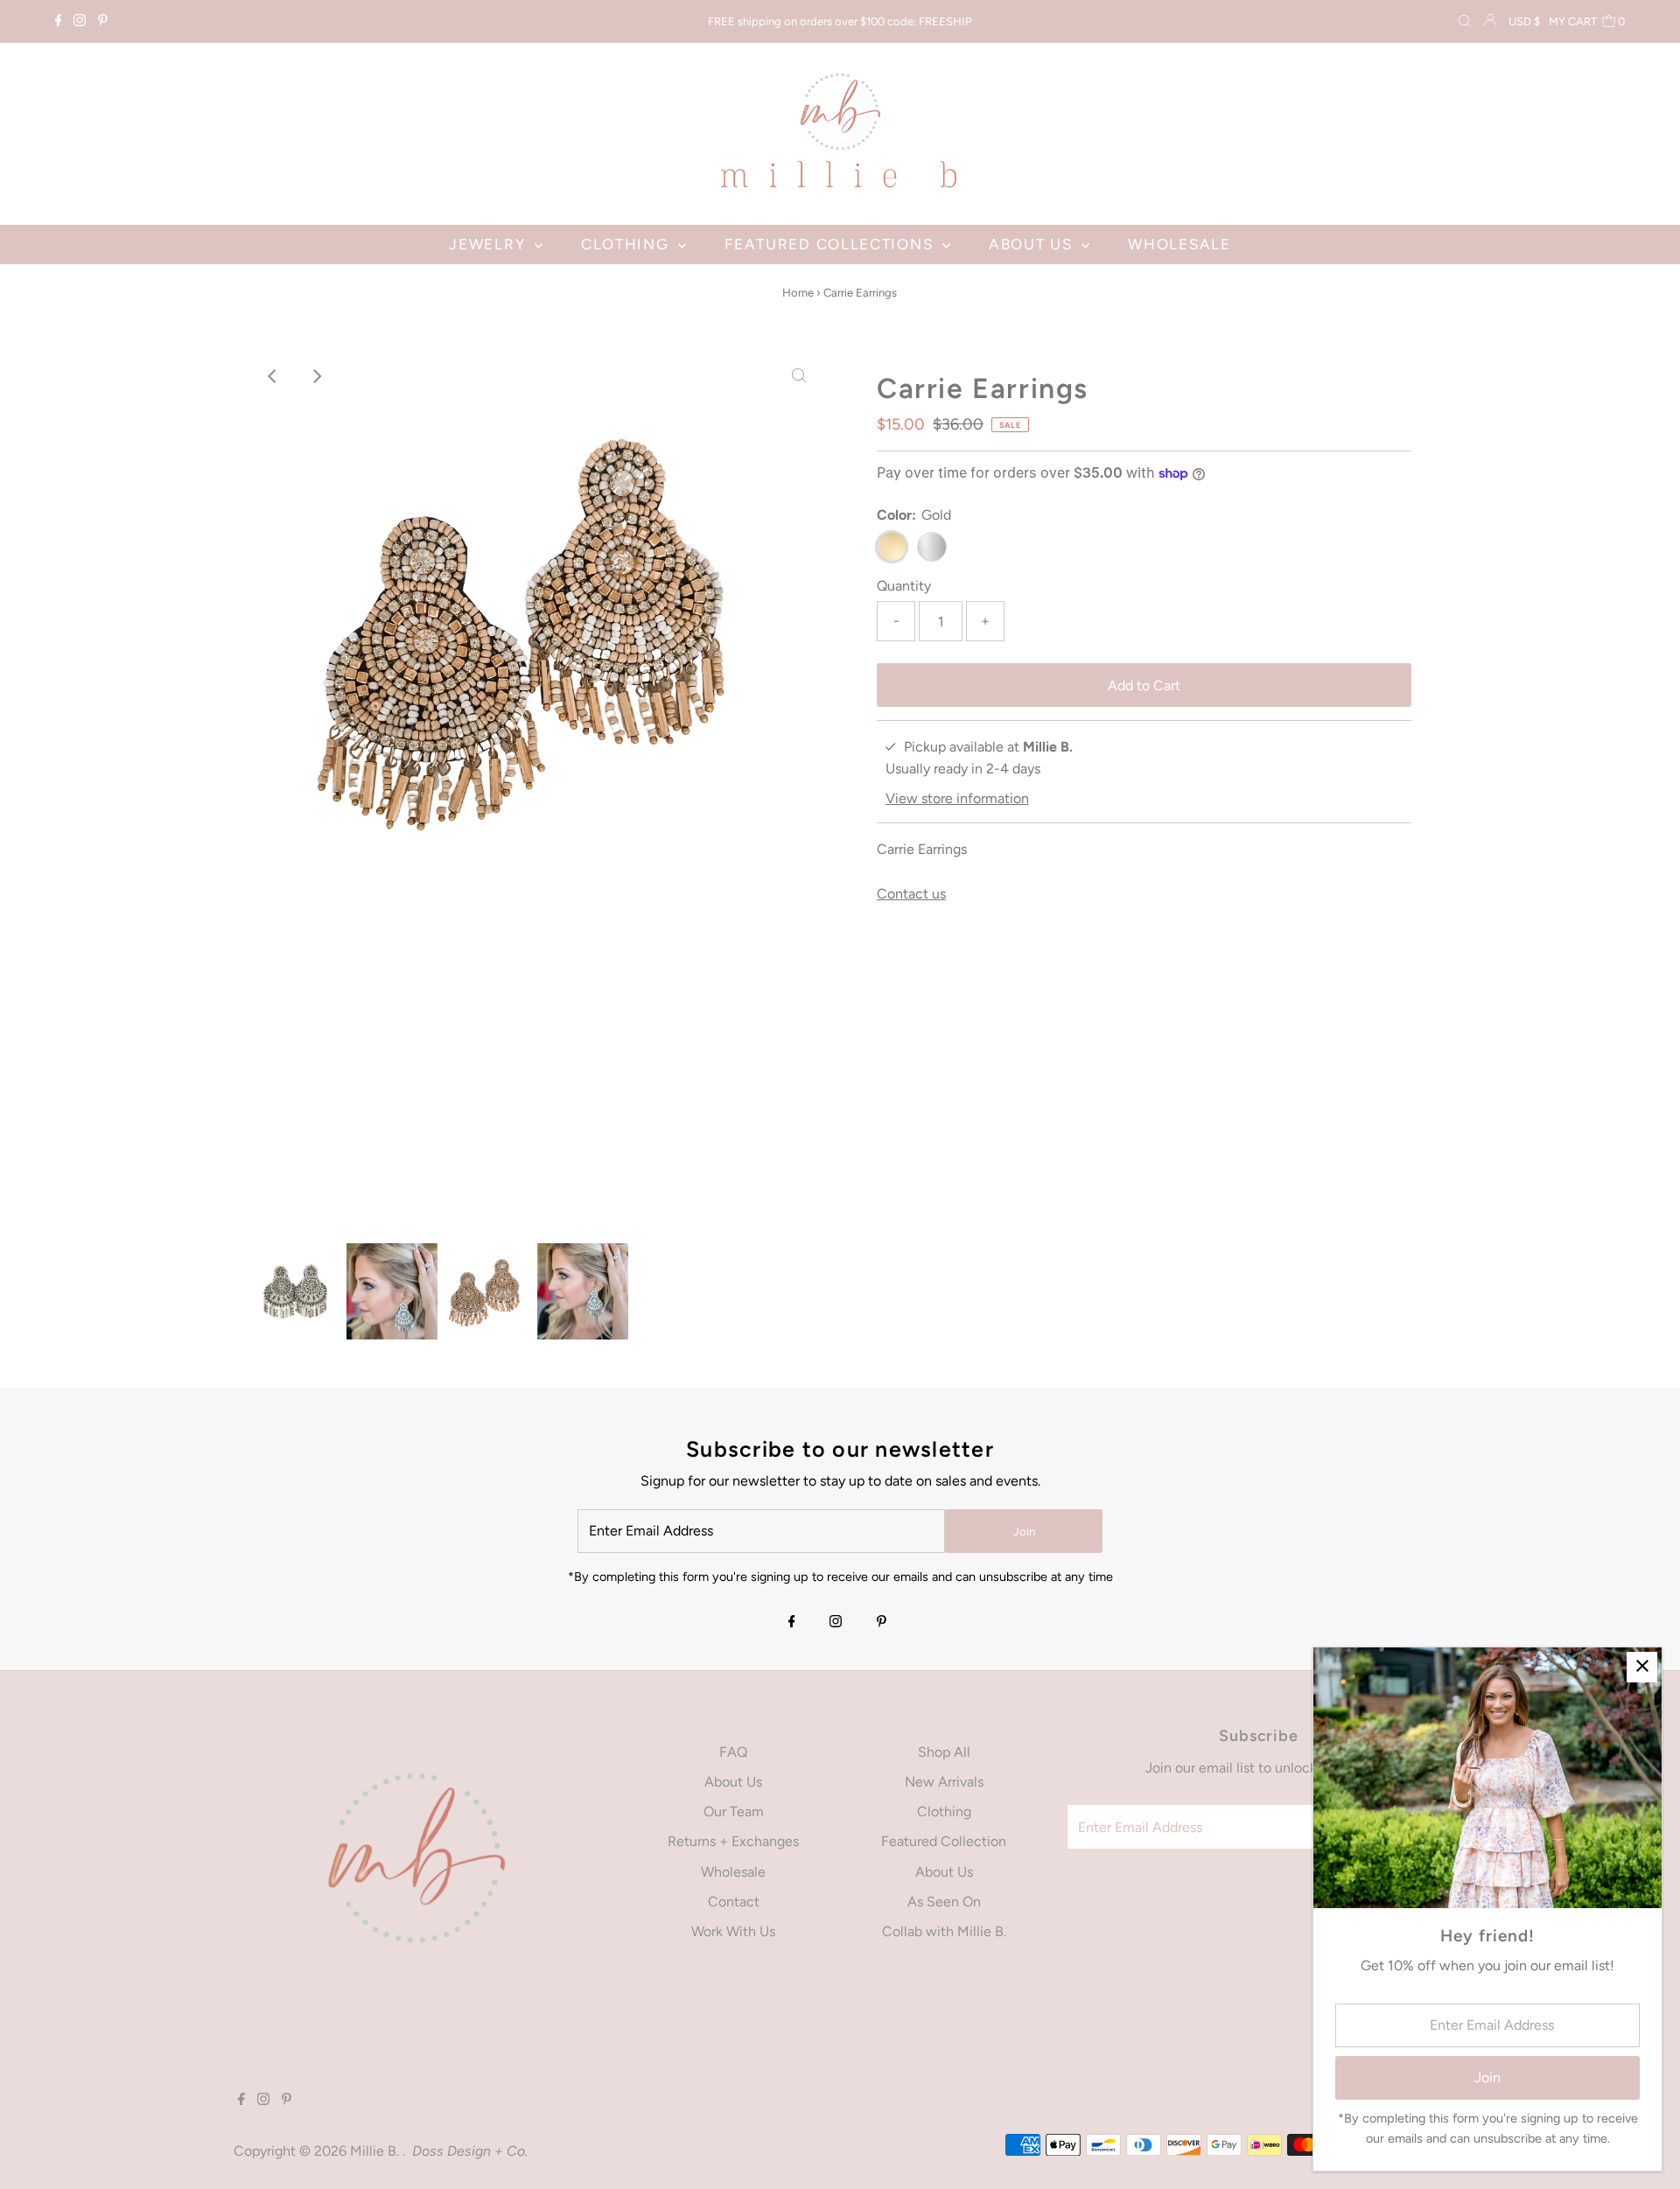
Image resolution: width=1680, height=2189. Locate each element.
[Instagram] (80, 22)
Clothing (944, 1811)
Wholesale (733, 1872)
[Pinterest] (103, 22)
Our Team (734, 1811)
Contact (734, 1902)
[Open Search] (1465, 22)
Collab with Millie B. (944, 1931)
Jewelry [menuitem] (490, 244)
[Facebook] (59, 22)
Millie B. (376, 2151)
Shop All (944, 1752)
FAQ (733, 1752)
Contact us (911, 894)
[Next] (316, 376)
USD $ (1524, 21)
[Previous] (273, 376)
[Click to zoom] (799, 376)
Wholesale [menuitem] (1179, 244)
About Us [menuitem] (1033, 244)
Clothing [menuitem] (627, 244)
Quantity (904, 586)
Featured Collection (944, 1841)
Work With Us (733, 1931)
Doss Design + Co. (470, 2151)
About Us (733, 1782)
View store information (957, 798)
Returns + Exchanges (733, 1841)
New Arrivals (944, 1782)
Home (798, 293)
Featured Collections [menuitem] (831, 244)
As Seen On (944, 1902)
